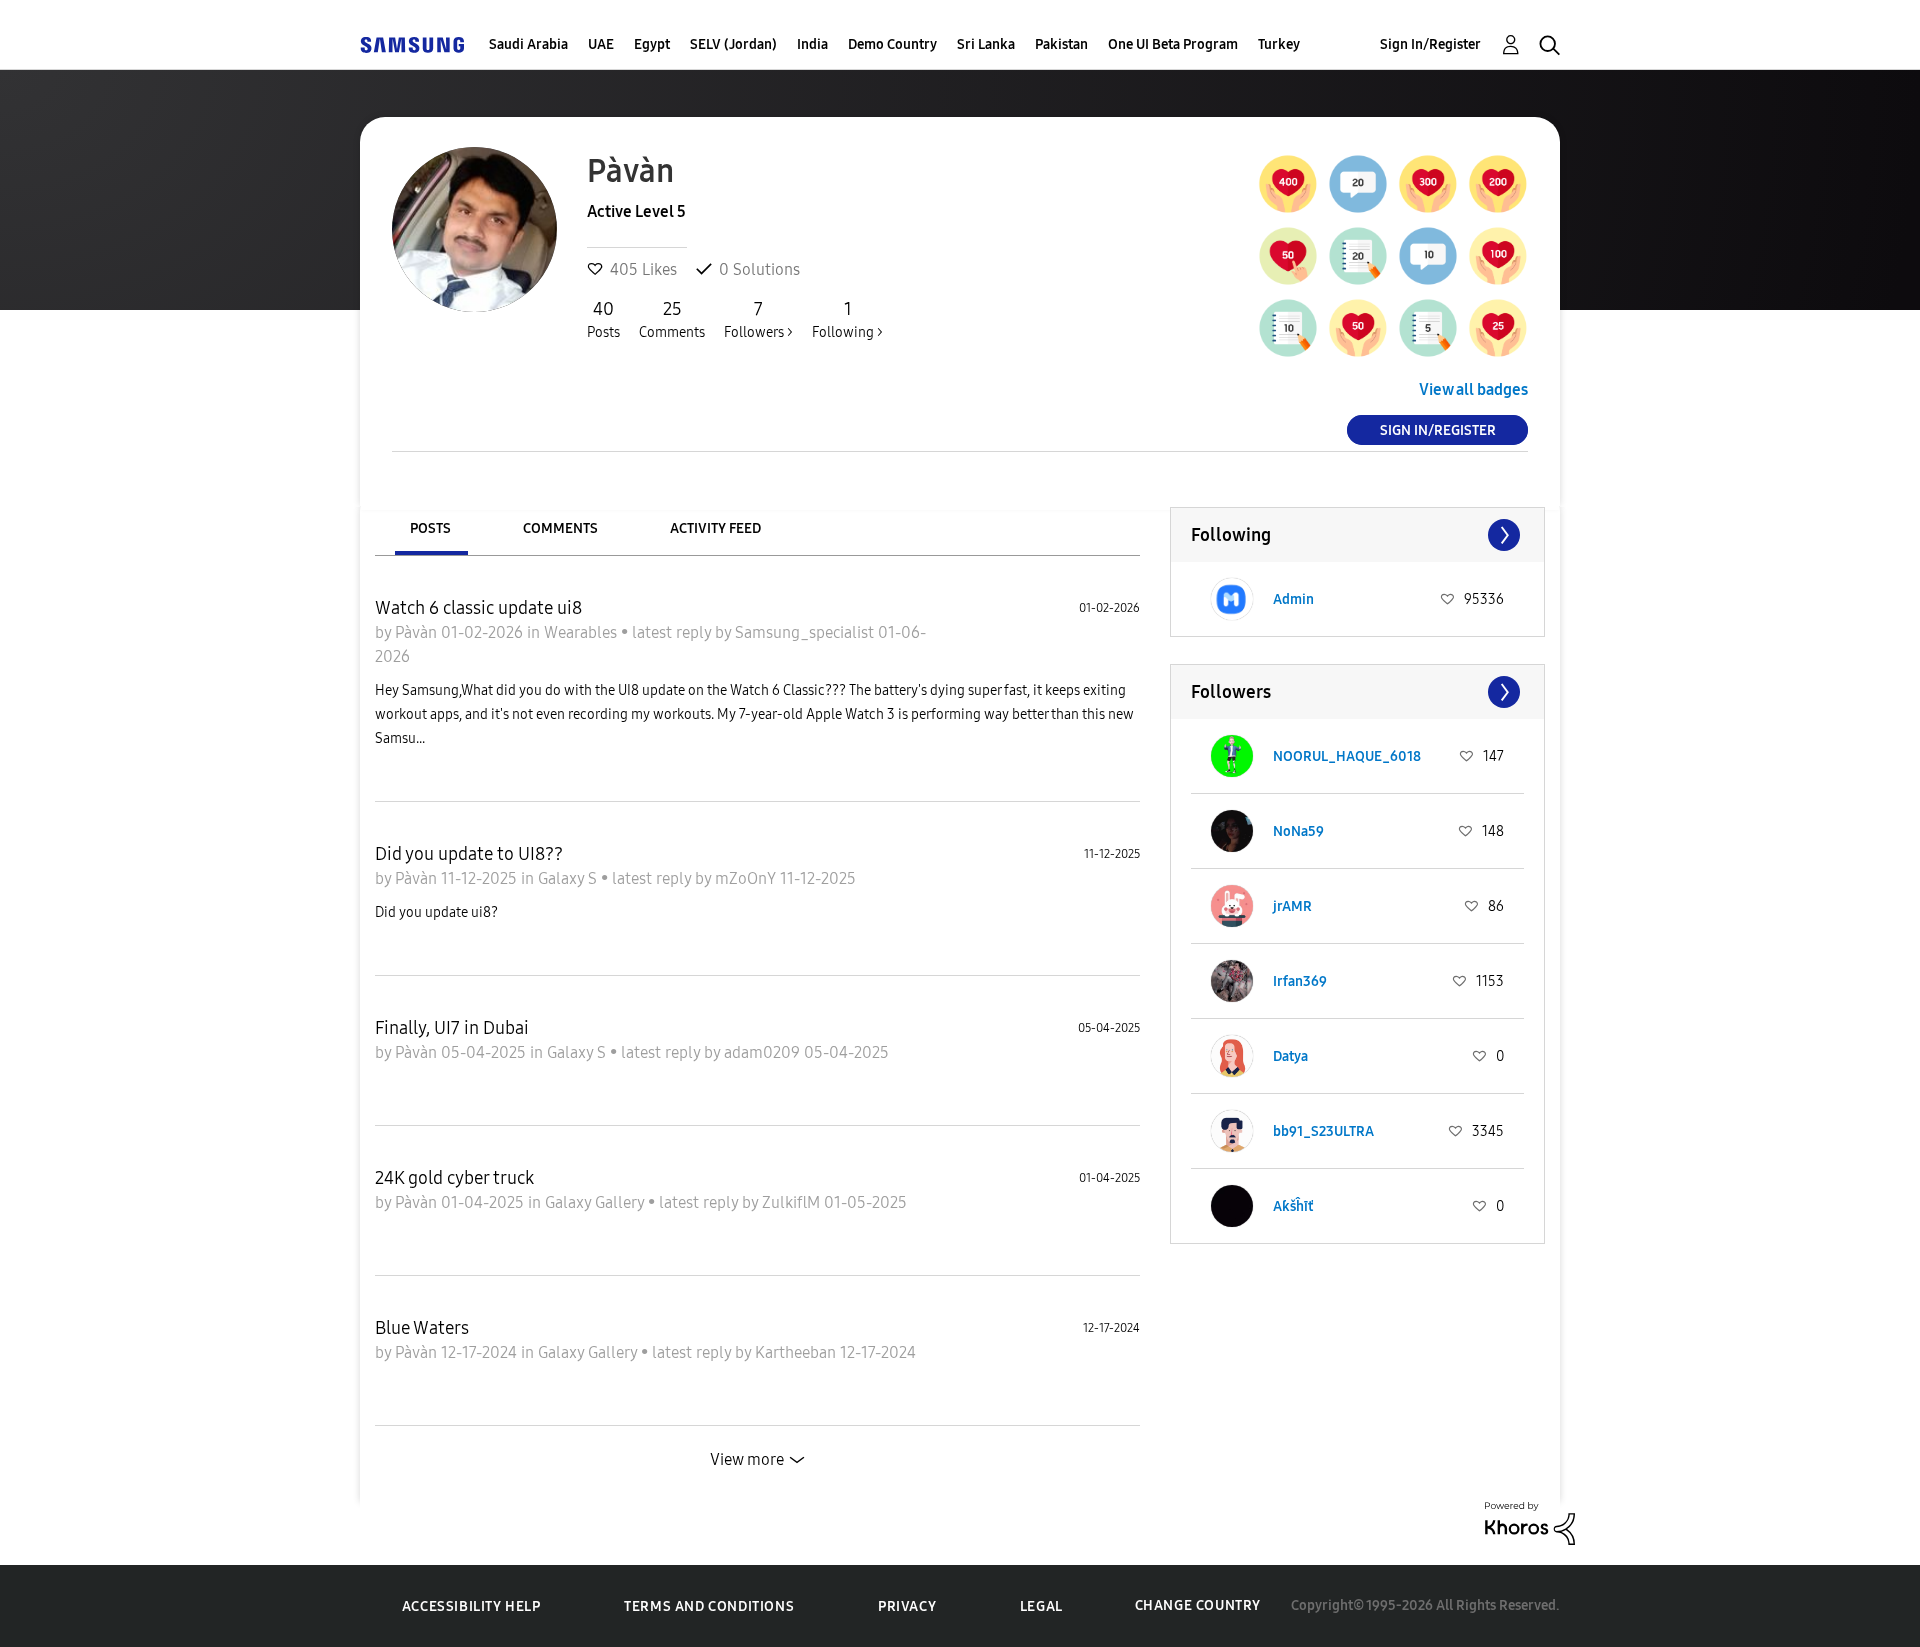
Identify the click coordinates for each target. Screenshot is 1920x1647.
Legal (1041, 1606)
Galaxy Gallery (596, 1202)
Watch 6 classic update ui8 (478, 608)
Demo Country (892, 44)
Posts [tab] (430, 528)
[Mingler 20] (1358, 184)
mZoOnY (747, 878)
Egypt (652, 44)
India (812, 44)
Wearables (582, 632)
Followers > (758, 319)
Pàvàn (418, 632)
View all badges (1473, 389)
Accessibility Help (471, 1606)
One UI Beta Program (1173, 44)
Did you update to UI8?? (469, 854)
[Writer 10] (1288, 328)
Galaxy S (569, 878)
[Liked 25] (1498, 328)
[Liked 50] (1358, 328)
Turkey (1279, 44)
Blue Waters (422, 1328)
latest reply (673, 632)
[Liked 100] (1498, 256)
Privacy (907, 1606)
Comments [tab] (560, 528)
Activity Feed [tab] (715, 528)
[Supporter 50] (1288, 256)
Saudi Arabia (528, 44)
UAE (601, 44)
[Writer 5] (1428, 328)
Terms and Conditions (709, 1606)
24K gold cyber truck (454, 1178)
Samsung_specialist (806, 632)
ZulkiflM (793, 1202)
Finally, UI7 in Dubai (452, 1028)
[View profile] (1232, 599)
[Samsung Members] (412, 44)
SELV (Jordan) (733, 44)
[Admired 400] (1288, 184)
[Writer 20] (1358, 256)
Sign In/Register (1430, 44)
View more (747, 1459)
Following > (847, 319)
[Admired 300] (1428, 184)
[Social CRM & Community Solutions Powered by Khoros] (1530, 1521)
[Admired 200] (1498, 184)
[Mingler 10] (1428, 256)
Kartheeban (797, 1352)
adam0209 (764, 1052)
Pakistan (1061, 44)
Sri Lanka (986, 44)
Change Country (1198, 1605)
